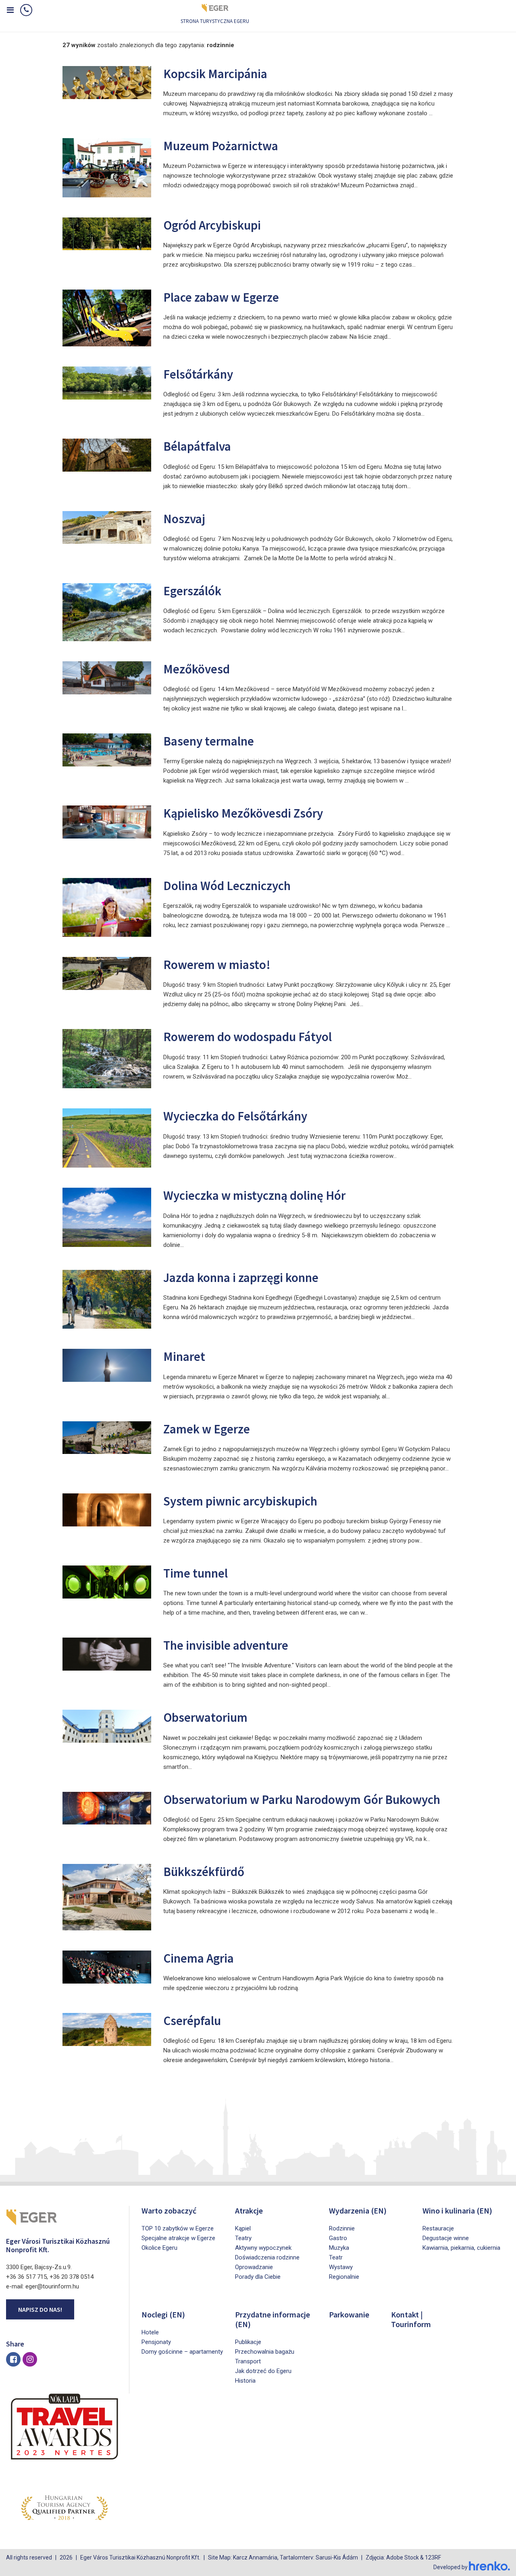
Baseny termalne (209, 741)
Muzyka (339, 2248)
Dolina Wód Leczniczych (227, 885)
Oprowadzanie (254, 2267)
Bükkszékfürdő (204, 1871)
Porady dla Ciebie (258, 2277)
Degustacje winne (446, 2238)
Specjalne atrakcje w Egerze (178, 2238)
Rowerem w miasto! (217, 964)
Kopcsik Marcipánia (215, 74)
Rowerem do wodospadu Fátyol (248, 1036)
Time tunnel (196, 1573)
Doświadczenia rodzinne (267, 2257)
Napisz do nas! (40, 2309)
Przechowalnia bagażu (265, 2352)
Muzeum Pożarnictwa (221, 146)
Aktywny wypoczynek (263, 2248)
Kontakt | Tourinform (411, 2319)
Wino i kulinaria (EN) (457, 2211)
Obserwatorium (205, 1717)
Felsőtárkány (198, 374)
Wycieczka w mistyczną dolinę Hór (254, 1195)
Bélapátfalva (197, 446)
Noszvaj (184, 519)
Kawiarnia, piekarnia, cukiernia (461, 2248)
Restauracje (438, 2228)
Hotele (150, 2332)
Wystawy (341, 2267)
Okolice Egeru (159, 2248)
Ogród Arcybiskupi (212, 225)
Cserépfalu (192, 2020)
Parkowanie (349, 2314)
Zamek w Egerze (207, 1429)
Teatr (336, 2257)
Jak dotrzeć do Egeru (263, 2371)
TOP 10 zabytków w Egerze (178, 2228)
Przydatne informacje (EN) (273, 2319)
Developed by (451, 2567)
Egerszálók (192, 591)
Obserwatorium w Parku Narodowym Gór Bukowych (302, 1799)
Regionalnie (344, 2277)
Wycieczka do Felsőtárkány (235, 1116)
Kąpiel (243, 2228)
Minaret (184, 1356)
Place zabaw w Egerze (221, 297)
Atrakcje (249, 2211)
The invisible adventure (226, 1645)
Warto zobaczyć (169, 2211)
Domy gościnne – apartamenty (182, 2352)
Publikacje (248, 2342)
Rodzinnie (342, 2228)
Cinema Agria (199, 1958)
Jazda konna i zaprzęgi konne (241, 1277)
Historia (245, 2381)
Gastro (338, 2238)
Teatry (243, 2238)
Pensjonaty (156, 2342)
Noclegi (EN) (163, 2314)
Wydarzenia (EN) (358, 2211)
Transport (248, 2361)
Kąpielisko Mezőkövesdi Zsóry (243, 813)
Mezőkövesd (197, 669)
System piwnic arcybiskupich (240, 1501)
